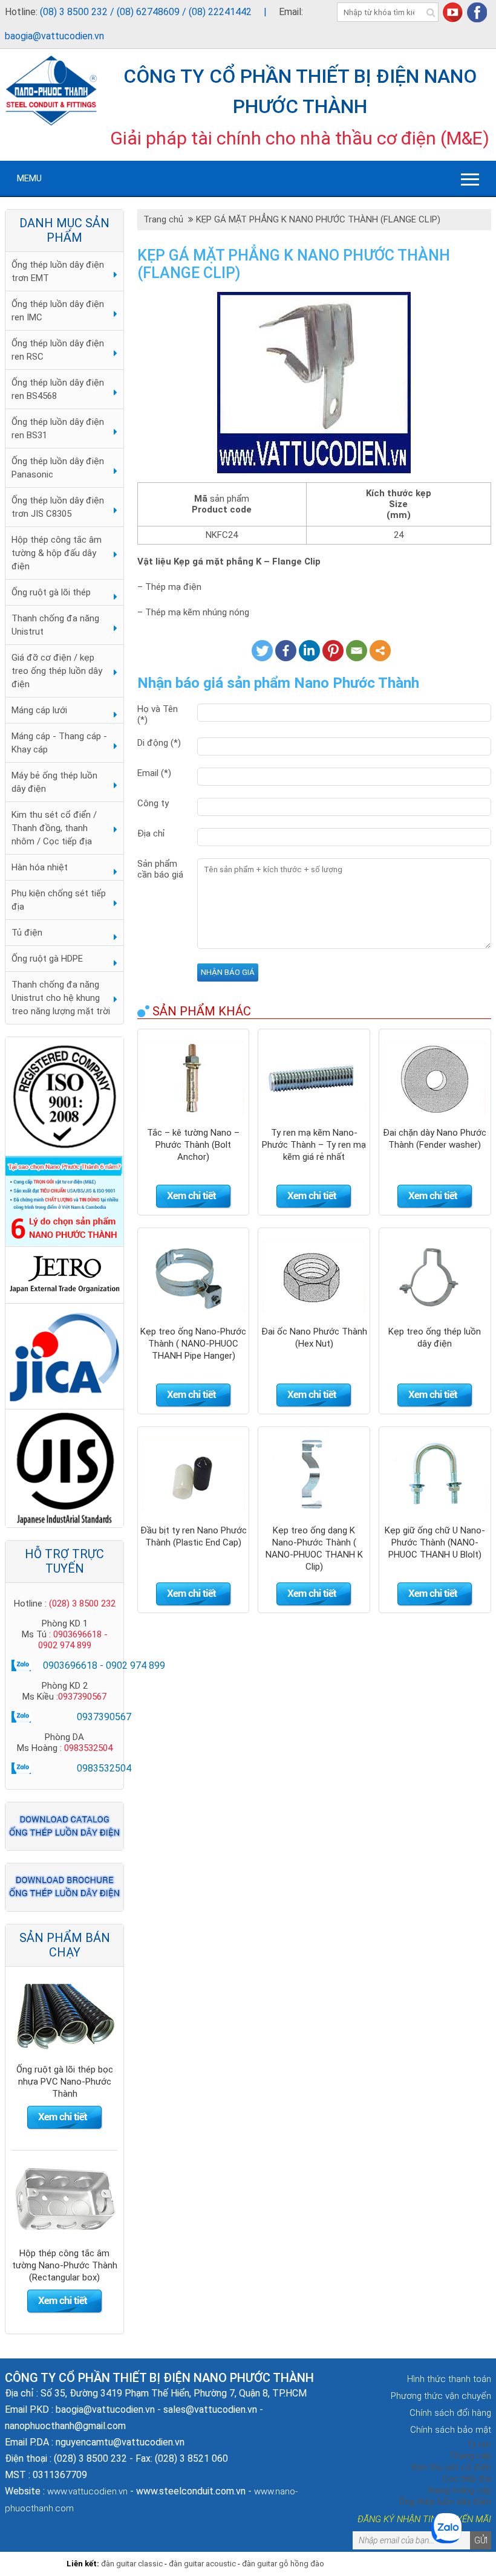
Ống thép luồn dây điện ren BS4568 (58, 389)
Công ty (153, 803)
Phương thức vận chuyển (441, 2396)
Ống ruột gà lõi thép (51, 592)
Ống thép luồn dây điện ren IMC (58, 311)
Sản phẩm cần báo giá (160, 869)
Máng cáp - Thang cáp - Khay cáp (59, 743)
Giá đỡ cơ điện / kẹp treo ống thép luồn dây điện (57, 671)
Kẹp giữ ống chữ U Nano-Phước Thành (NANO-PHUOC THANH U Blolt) (435, 1542)
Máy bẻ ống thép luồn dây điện (54, 782)
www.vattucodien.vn (87, 2491)
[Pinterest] (333, 651)
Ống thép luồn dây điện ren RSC (58, 350)
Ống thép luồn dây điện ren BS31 (58, 429)
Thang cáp (470, 2456)
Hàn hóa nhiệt (40, 867)
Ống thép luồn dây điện (445, 2502)
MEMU (29, 178)
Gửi (481, 2540)
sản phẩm (230, 499)
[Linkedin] (309, 651)
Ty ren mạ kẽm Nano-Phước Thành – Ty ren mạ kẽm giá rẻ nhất (314, 1145)
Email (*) (154, 773)
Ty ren (479, 2444)
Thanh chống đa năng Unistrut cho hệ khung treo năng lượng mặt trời (61, 998)
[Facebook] (286, 651)
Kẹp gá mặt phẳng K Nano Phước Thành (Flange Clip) (318, 219)
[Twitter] (262, 651)
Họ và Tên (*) (158, 714)
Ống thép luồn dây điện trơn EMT (58, 271)
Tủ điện (27, 933)
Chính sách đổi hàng (450, 2413)
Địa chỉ (151, 833)
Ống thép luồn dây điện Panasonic (58, 468)
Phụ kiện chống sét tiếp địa (59, 900)
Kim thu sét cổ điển (452, 2467)
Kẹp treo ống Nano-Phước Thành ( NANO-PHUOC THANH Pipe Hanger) (193, 1344)
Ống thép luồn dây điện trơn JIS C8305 (58, 507)
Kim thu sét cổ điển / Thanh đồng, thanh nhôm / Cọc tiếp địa (54, 828)
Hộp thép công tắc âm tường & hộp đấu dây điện (57, 553)
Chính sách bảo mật (451, 2430)
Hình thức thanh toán (449, 2379)
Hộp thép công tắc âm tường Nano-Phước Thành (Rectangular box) (65, 2082)
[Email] (357, 651)
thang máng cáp (459, 2490)
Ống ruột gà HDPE (47, 959)
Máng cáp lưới (39, 710)
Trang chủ (166, 219)
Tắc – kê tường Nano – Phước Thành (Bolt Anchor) (193, 1145)
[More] (380, 651)
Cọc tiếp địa (467, 2479)
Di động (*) (159, 743)
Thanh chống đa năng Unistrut (55, 625)
